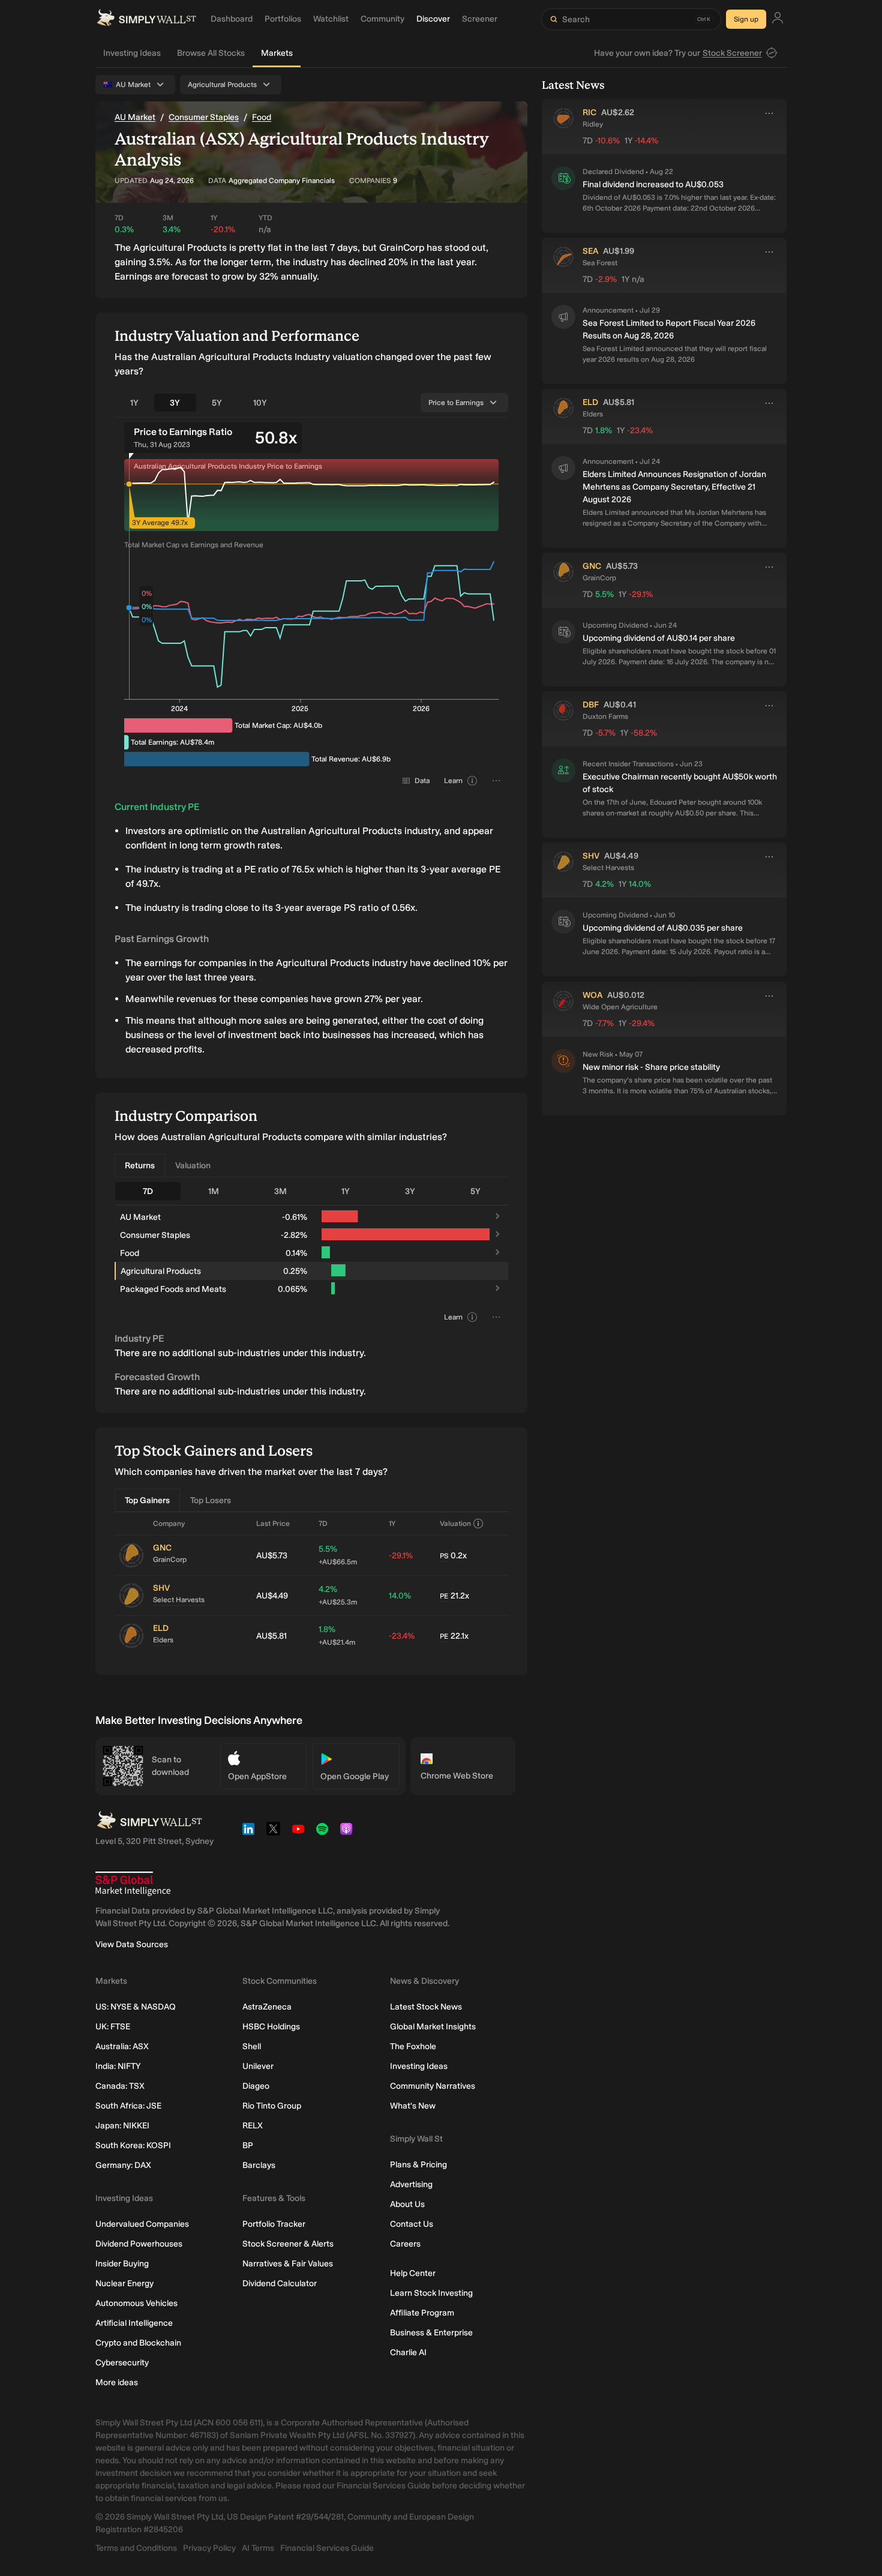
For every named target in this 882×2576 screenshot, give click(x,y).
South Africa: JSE (128, 2106)
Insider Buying (122, 2264)
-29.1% (401, 1556)
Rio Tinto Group (272, 2106)
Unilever (258, 2066)
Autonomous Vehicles (136, 2303)
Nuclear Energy (124, 2283)
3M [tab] (280, 1191)
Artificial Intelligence (134, 2323)
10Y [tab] (260, 403)
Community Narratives (433, 2086)
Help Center (413, 2273)
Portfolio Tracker (274, 2224)
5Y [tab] (217, 403)
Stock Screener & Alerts (288, 2244)
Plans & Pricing (418, 2165)
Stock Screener (732, 53)
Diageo (256, 2086)
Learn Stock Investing (431, 2293)
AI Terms (258, 2548)
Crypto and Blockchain (138, 2343)
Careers (405, 2244)
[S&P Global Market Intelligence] (133, 1884)
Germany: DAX (123, 2165)
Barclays (259, 2165)
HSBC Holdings (271, 2027)
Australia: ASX (122, 2046)
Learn (453, 781)
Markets (277, 53)
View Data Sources (132, 1944)
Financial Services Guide (327, 2548)
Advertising (411, 2184)
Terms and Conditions (136, 2548)
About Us (407, 2204)
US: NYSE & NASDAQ (136, 2007)
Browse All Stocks (211, 53)
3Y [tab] (175, 403)
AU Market (135, 117)
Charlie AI (408, 2352)
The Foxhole (413, 2046)
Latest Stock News (426, 2007)
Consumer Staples (204, 117)
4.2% (338, 1595)
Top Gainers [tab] (147, 1500)
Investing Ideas (132, 53)
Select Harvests (179, 1600)
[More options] (769, 113)
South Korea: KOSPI (133, 2145)
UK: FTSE (113, 2027)
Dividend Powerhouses (139, 2244)
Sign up (746, 19)
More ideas (117, 2382)
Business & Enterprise (431, 2333)
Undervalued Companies (142, 2224)
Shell (252, 2046)
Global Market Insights (433, 2027)
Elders (163, 1640)
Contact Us (412, 2224)
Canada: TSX (120, 2086)
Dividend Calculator (280, 2283)
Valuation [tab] (193, 1166)
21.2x (454, 1596)
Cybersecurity (122, 2363)
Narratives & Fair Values (288, 2264)
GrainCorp (170, 1560)
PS (444, 1556)
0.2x (453, 1556)
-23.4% (402, 1636)
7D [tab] (148, 1191)
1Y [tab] (134, 403)
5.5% (338, 1555)
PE (444, 1596)
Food (262, 117)
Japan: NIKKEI (122, 2126)
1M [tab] (214, 1191)
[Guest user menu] (778, 20)
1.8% (337, 1635)
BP (248, 2145)
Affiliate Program (422, 2313)
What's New (413, 2106)
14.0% (400, 1596)
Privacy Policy (209, 2548)
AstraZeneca (267, 2007)
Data (422, 781)
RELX (253, 2126)
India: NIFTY (118, 2066)
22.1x (454, 1636)
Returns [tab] (140, 1166)
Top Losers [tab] (211, 1500)
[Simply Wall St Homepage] (146, 19)
